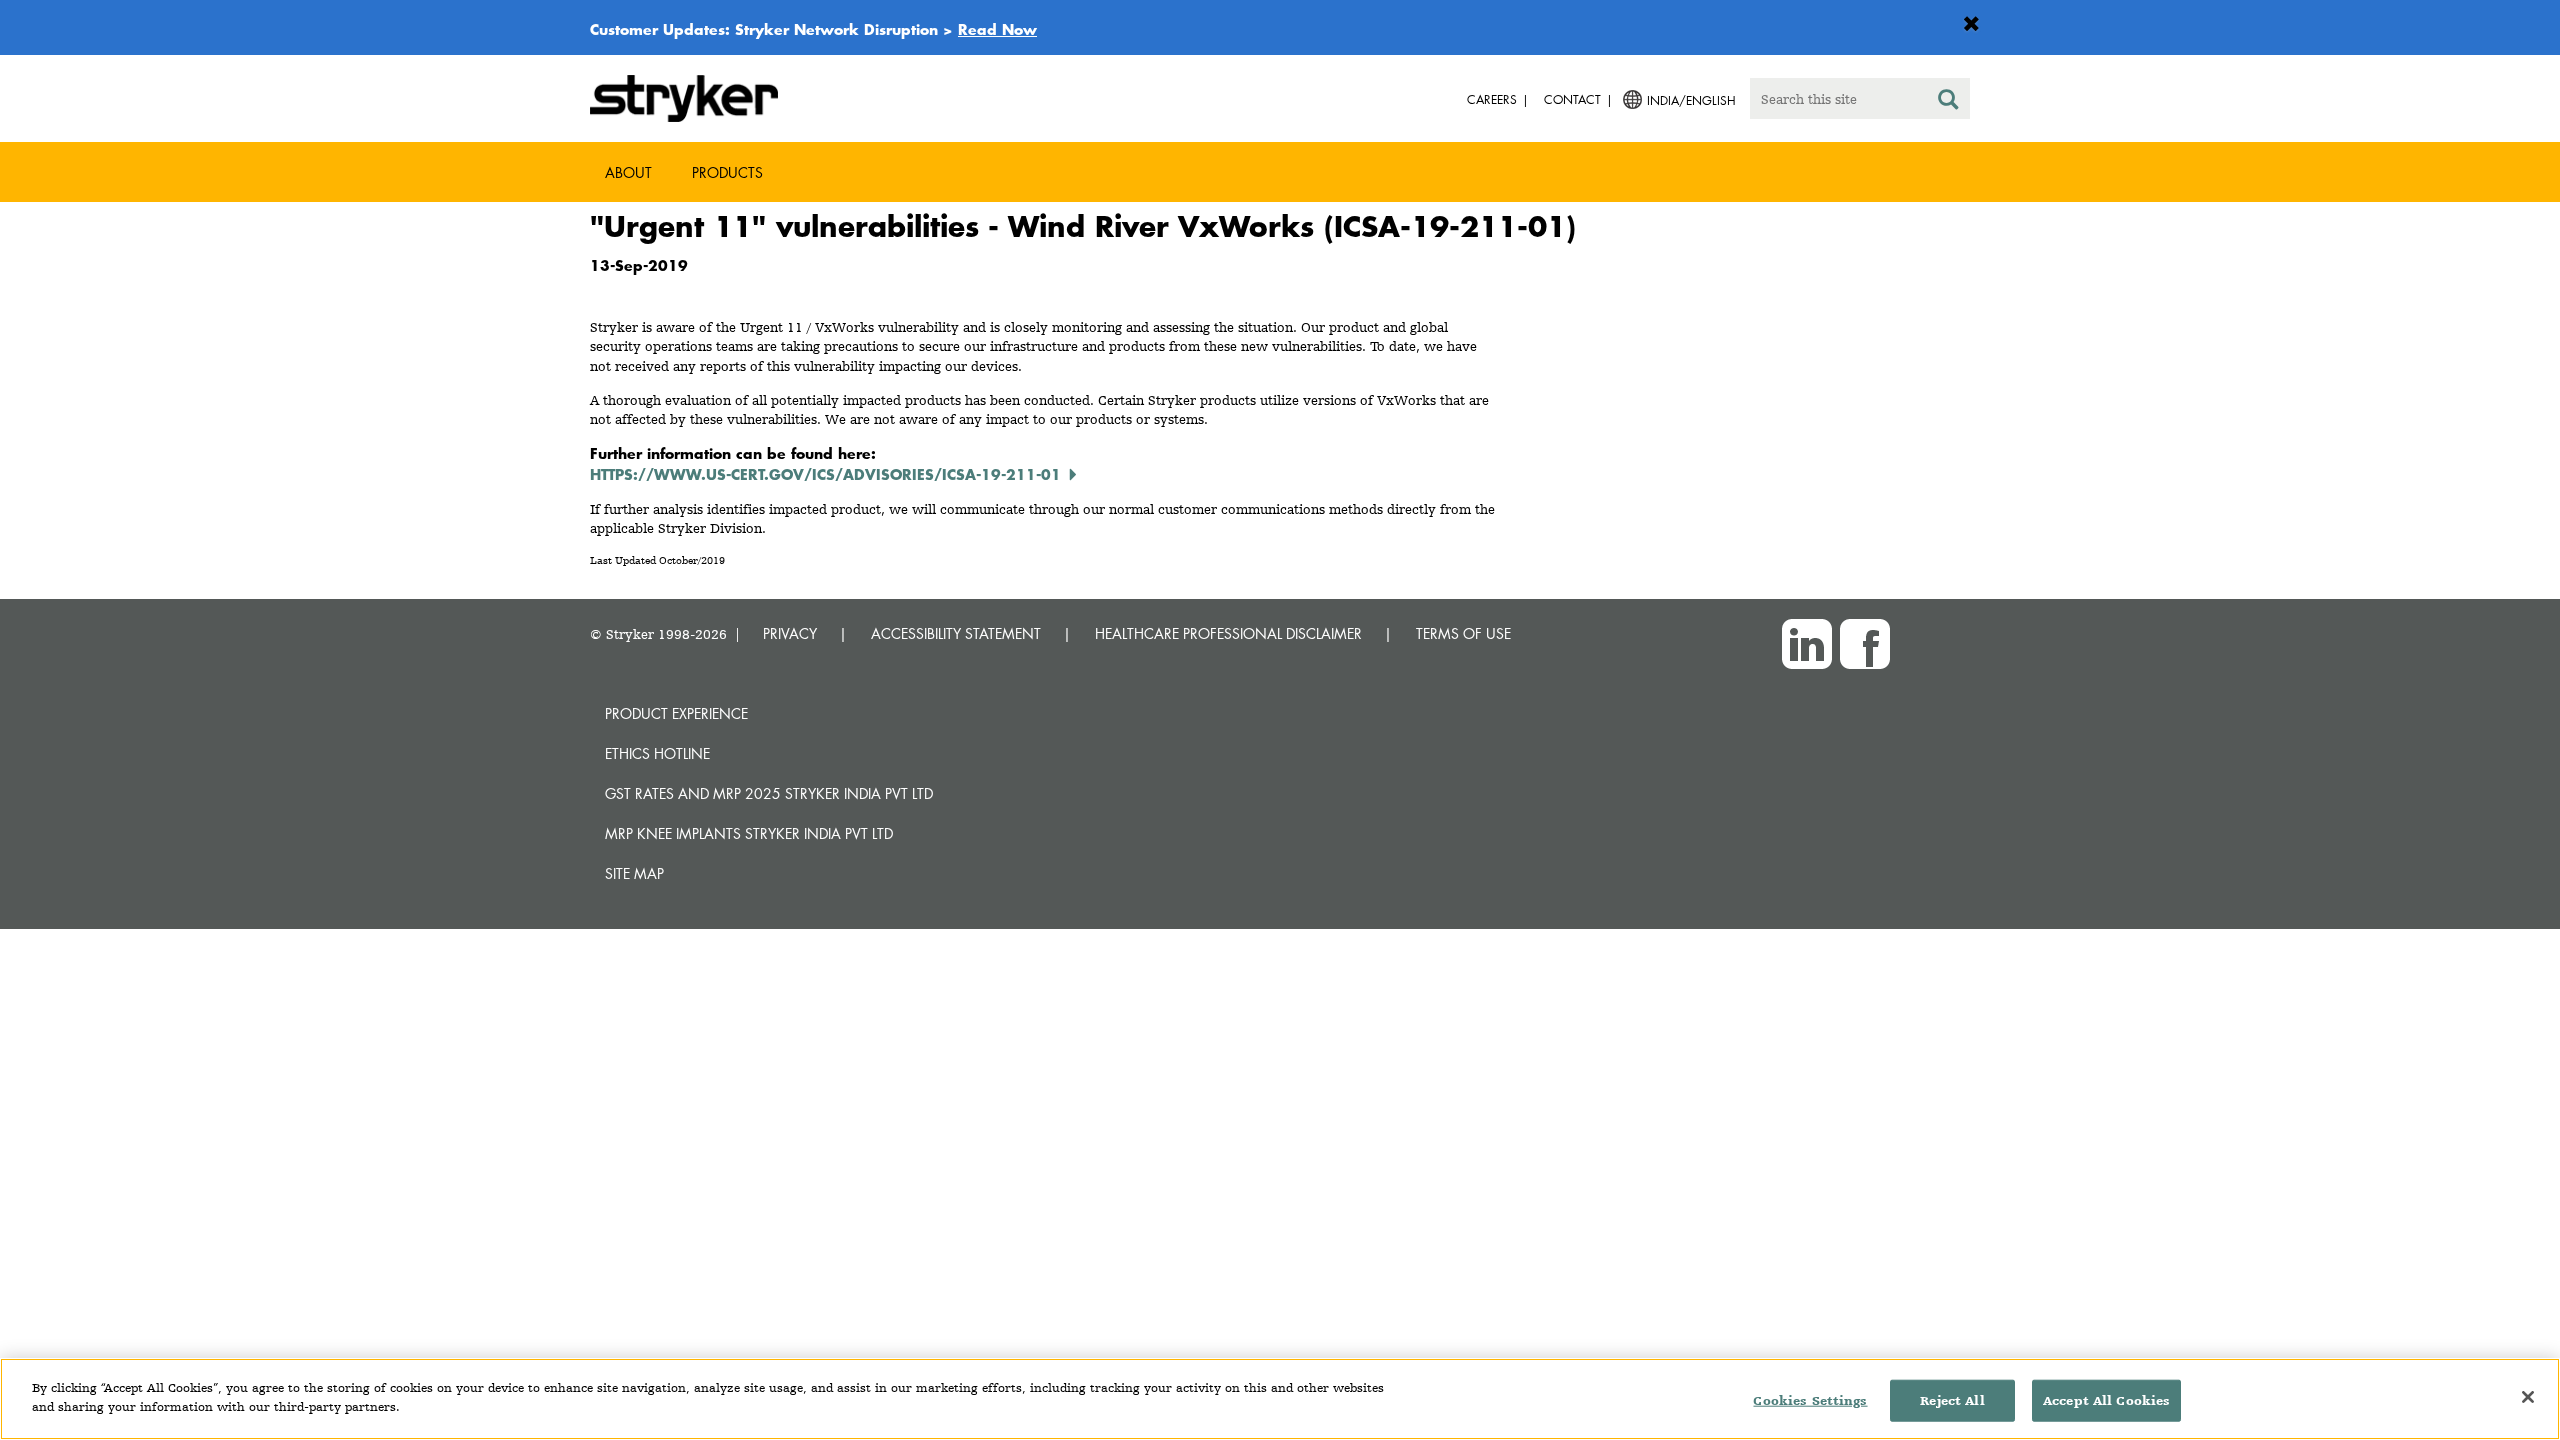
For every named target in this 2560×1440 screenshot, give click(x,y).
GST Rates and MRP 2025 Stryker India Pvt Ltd (769, 793)
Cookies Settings (1810, 1400)
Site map (634, 873)
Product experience (676, 713)
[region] (1280, 1399)
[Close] (2528, 1397)
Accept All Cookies (2106, 1400)
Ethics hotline (657, 753)
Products (727, 172)
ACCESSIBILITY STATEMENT (956, 633)
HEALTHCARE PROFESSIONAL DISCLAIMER (1228, 633)
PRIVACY (790, 633)
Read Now (997, 29)
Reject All (1952, 1400)
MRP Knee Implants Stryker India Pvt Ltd (749, 833)
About (628, 172)
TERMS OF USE (1463, 633)
